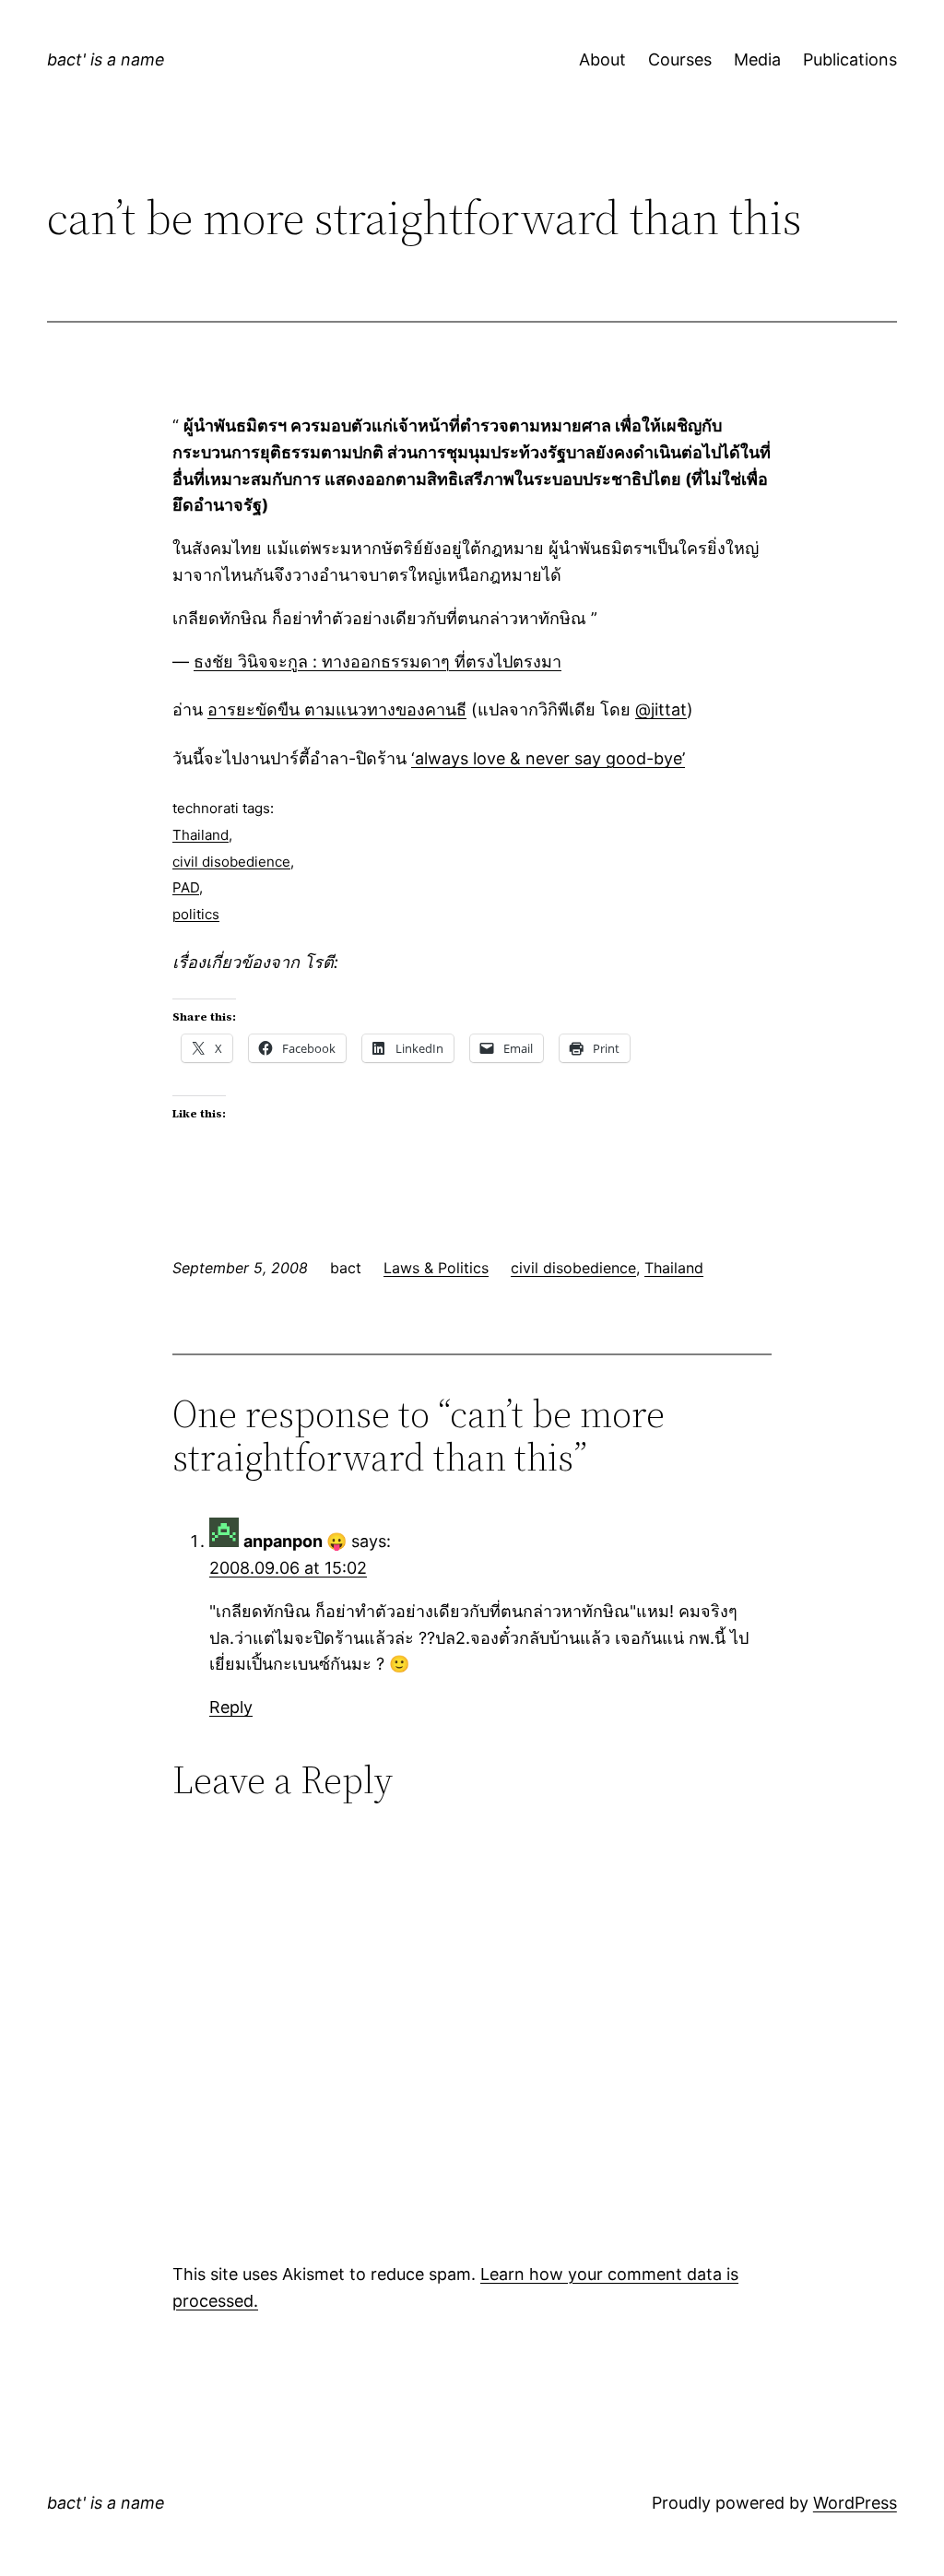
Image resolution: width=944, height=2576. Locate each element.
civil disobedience (231, 862)
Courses (680, 59)
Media (757, 59)
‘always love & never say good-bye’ (548, 758)
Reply (231, 1707)
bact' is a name (106, 59)
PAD (186, 887)
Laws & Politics (436, 1268)
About (602, 59)
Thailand (201, 835)
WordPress (855, 2503)
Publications (850, 59)
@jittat (661, 709)
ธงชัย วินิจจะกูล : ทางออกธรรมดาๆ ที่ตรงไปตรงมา (378, 662)
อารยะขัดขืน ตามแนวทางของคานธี (337, 709)
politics (196, 914)
